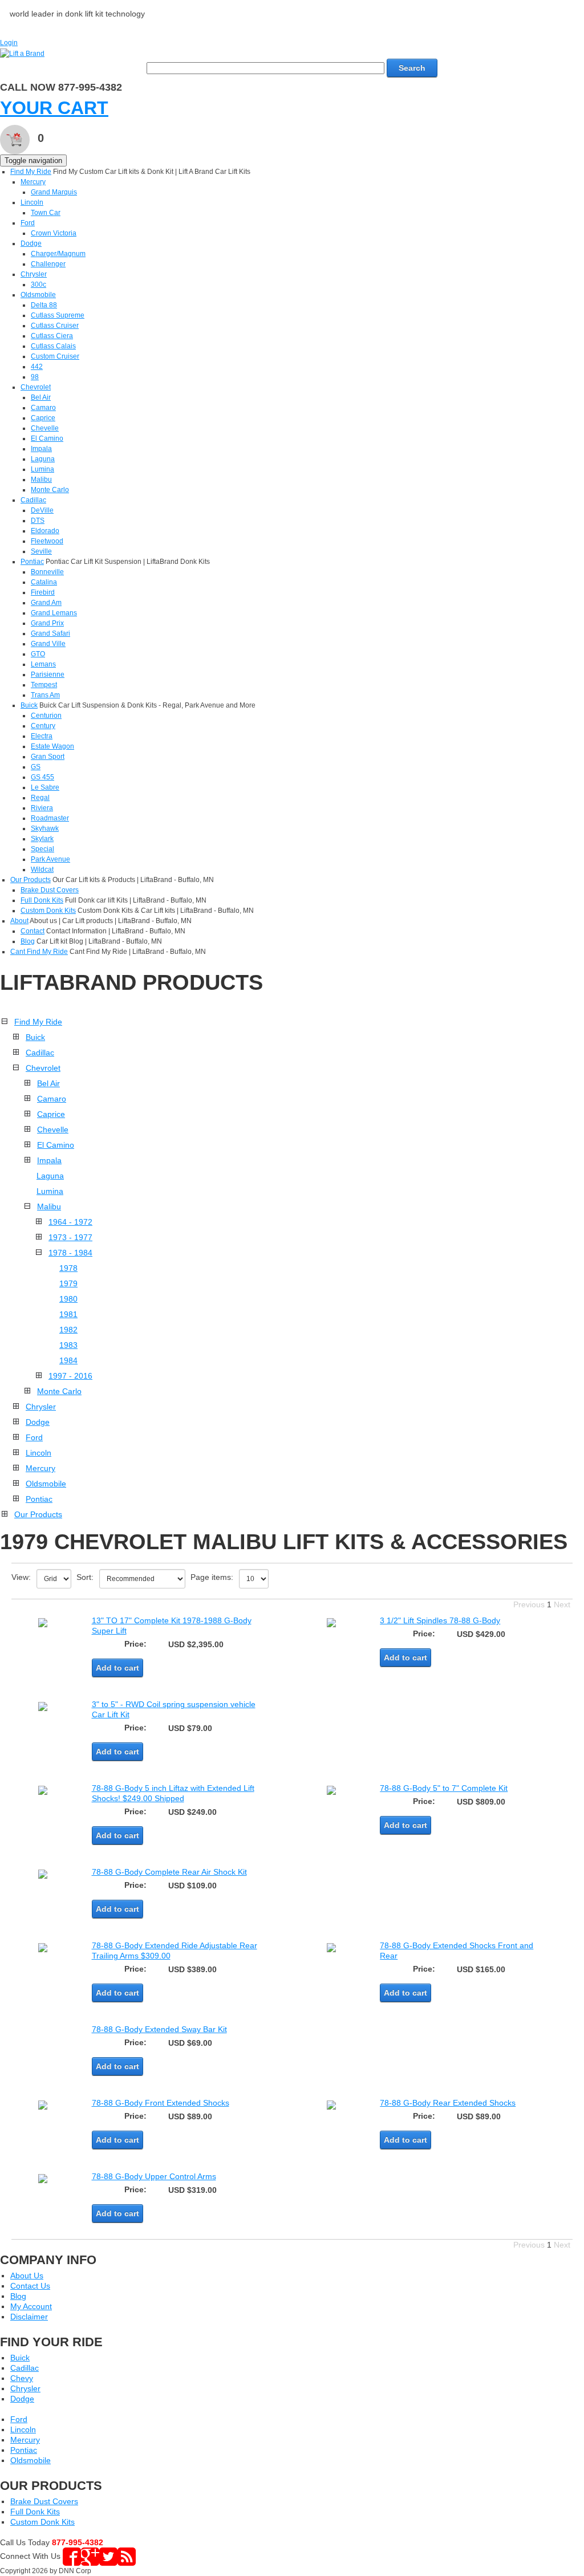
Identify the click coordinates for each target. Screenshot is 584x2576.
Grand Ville (48, 644)
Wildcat (42, 869)
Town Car (46, 213)
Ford (28, 223)
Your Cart (54, 108)
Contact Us (30, 2286)
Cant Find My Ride (39, 952)
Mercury (33, 182)
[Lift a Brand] (22, 53)
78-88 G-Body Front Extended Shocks (161, 2103)
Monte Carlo (50, 490)
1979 (68, 1283)
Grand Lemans (54, 613)
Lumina (42, 469)
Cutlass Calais (53, 346)
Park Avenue (50, 859)
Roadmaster (50, 818)
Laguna (43, 459)
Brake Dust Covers (50, 890)
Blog (28, 941)
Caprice (43, 418)
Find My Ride (31, 172)
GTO (38, 654)
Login (9, 43)
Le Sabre (45, 787)
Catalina (44, 582)
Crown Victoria (54, 233)
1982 (68, 1330)
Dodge (31, 243)
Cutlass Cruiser (55, 326)
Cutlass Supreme (58, 315)
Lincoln (32, 202)
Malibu (41, 480)
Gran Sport (48, 757)
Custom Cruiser (55, 356)
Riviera (42, 808)
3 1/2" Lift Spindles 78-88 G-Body (440, 1620)
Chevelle (45, 428)
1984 (68, 1360)
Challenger (48, 264)
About (19, 921)
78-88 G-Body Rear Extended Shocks (448, 2103)
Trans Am (45, 695)
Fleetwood (47, 541)
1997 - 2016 (70, 1376)
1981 (68, 1314)
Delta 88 (44, 305)
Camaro (43, 408)
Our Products (31, 880)
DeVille (42, 510)
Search (412, 68)
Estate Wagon (52, 746)
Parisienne (48, 675)
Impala (41, 449)
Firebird (43, 592)
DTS (38, 521)
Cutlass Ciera (52, 336)
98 (35, 377)
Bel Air (41, 397)
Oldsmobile (38, 295)
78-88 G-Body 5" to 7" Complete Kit (444, 1788)
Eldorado (45, 531)
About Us (27, 2276)
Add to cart (117, 1668)
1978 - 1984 (70, 1253)
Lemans (43, 664)
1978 (68, 1268)
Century (43, 726)
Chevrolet (36, 387)
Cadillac (33, 500)
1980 (68, 1299)
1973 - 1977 (70, 1237)
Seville (41, 551)
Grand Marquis (54, 192)
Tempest (44, 685)
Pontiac (32, 562)
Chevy (22, 2378)
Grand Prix (47, 623)
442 (37, 367)
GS (36, 767)
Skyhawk (45, 828)
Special (42, 849)
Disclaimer (29, 2317)
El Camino (47, 438)
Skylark (42, 839)
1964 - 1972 (70, 1222)
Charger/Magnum (58, 254)
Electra (42, 736)
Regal (40, 798)
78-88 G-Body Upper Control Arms (154, 2176)
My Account (31, 2306)
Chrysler (34, 274)
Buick (29, 705)
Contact (33, 931)
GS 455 (42, 777)
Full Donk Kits (42, 900)
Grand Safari (50, 633)
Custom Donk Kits (48, 911)
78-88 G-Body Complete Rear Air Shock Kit (169, 1872)
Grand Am (46, 603)
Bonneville (47, 572)
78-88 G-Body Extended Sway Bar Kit (159, 2029)
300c (38, 285)
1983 (68, 1345)
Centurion (46, 716)
